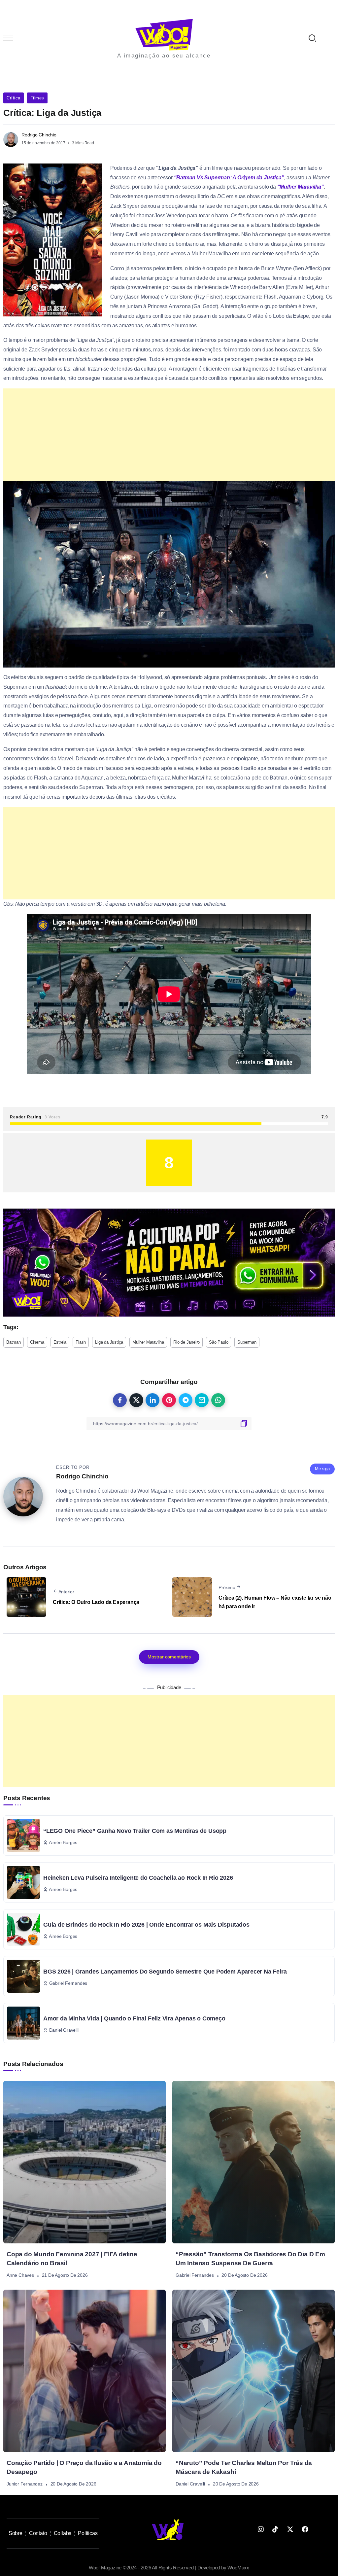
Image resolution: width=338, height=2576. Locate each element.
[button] (324, 9)
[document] (169, 1288)
